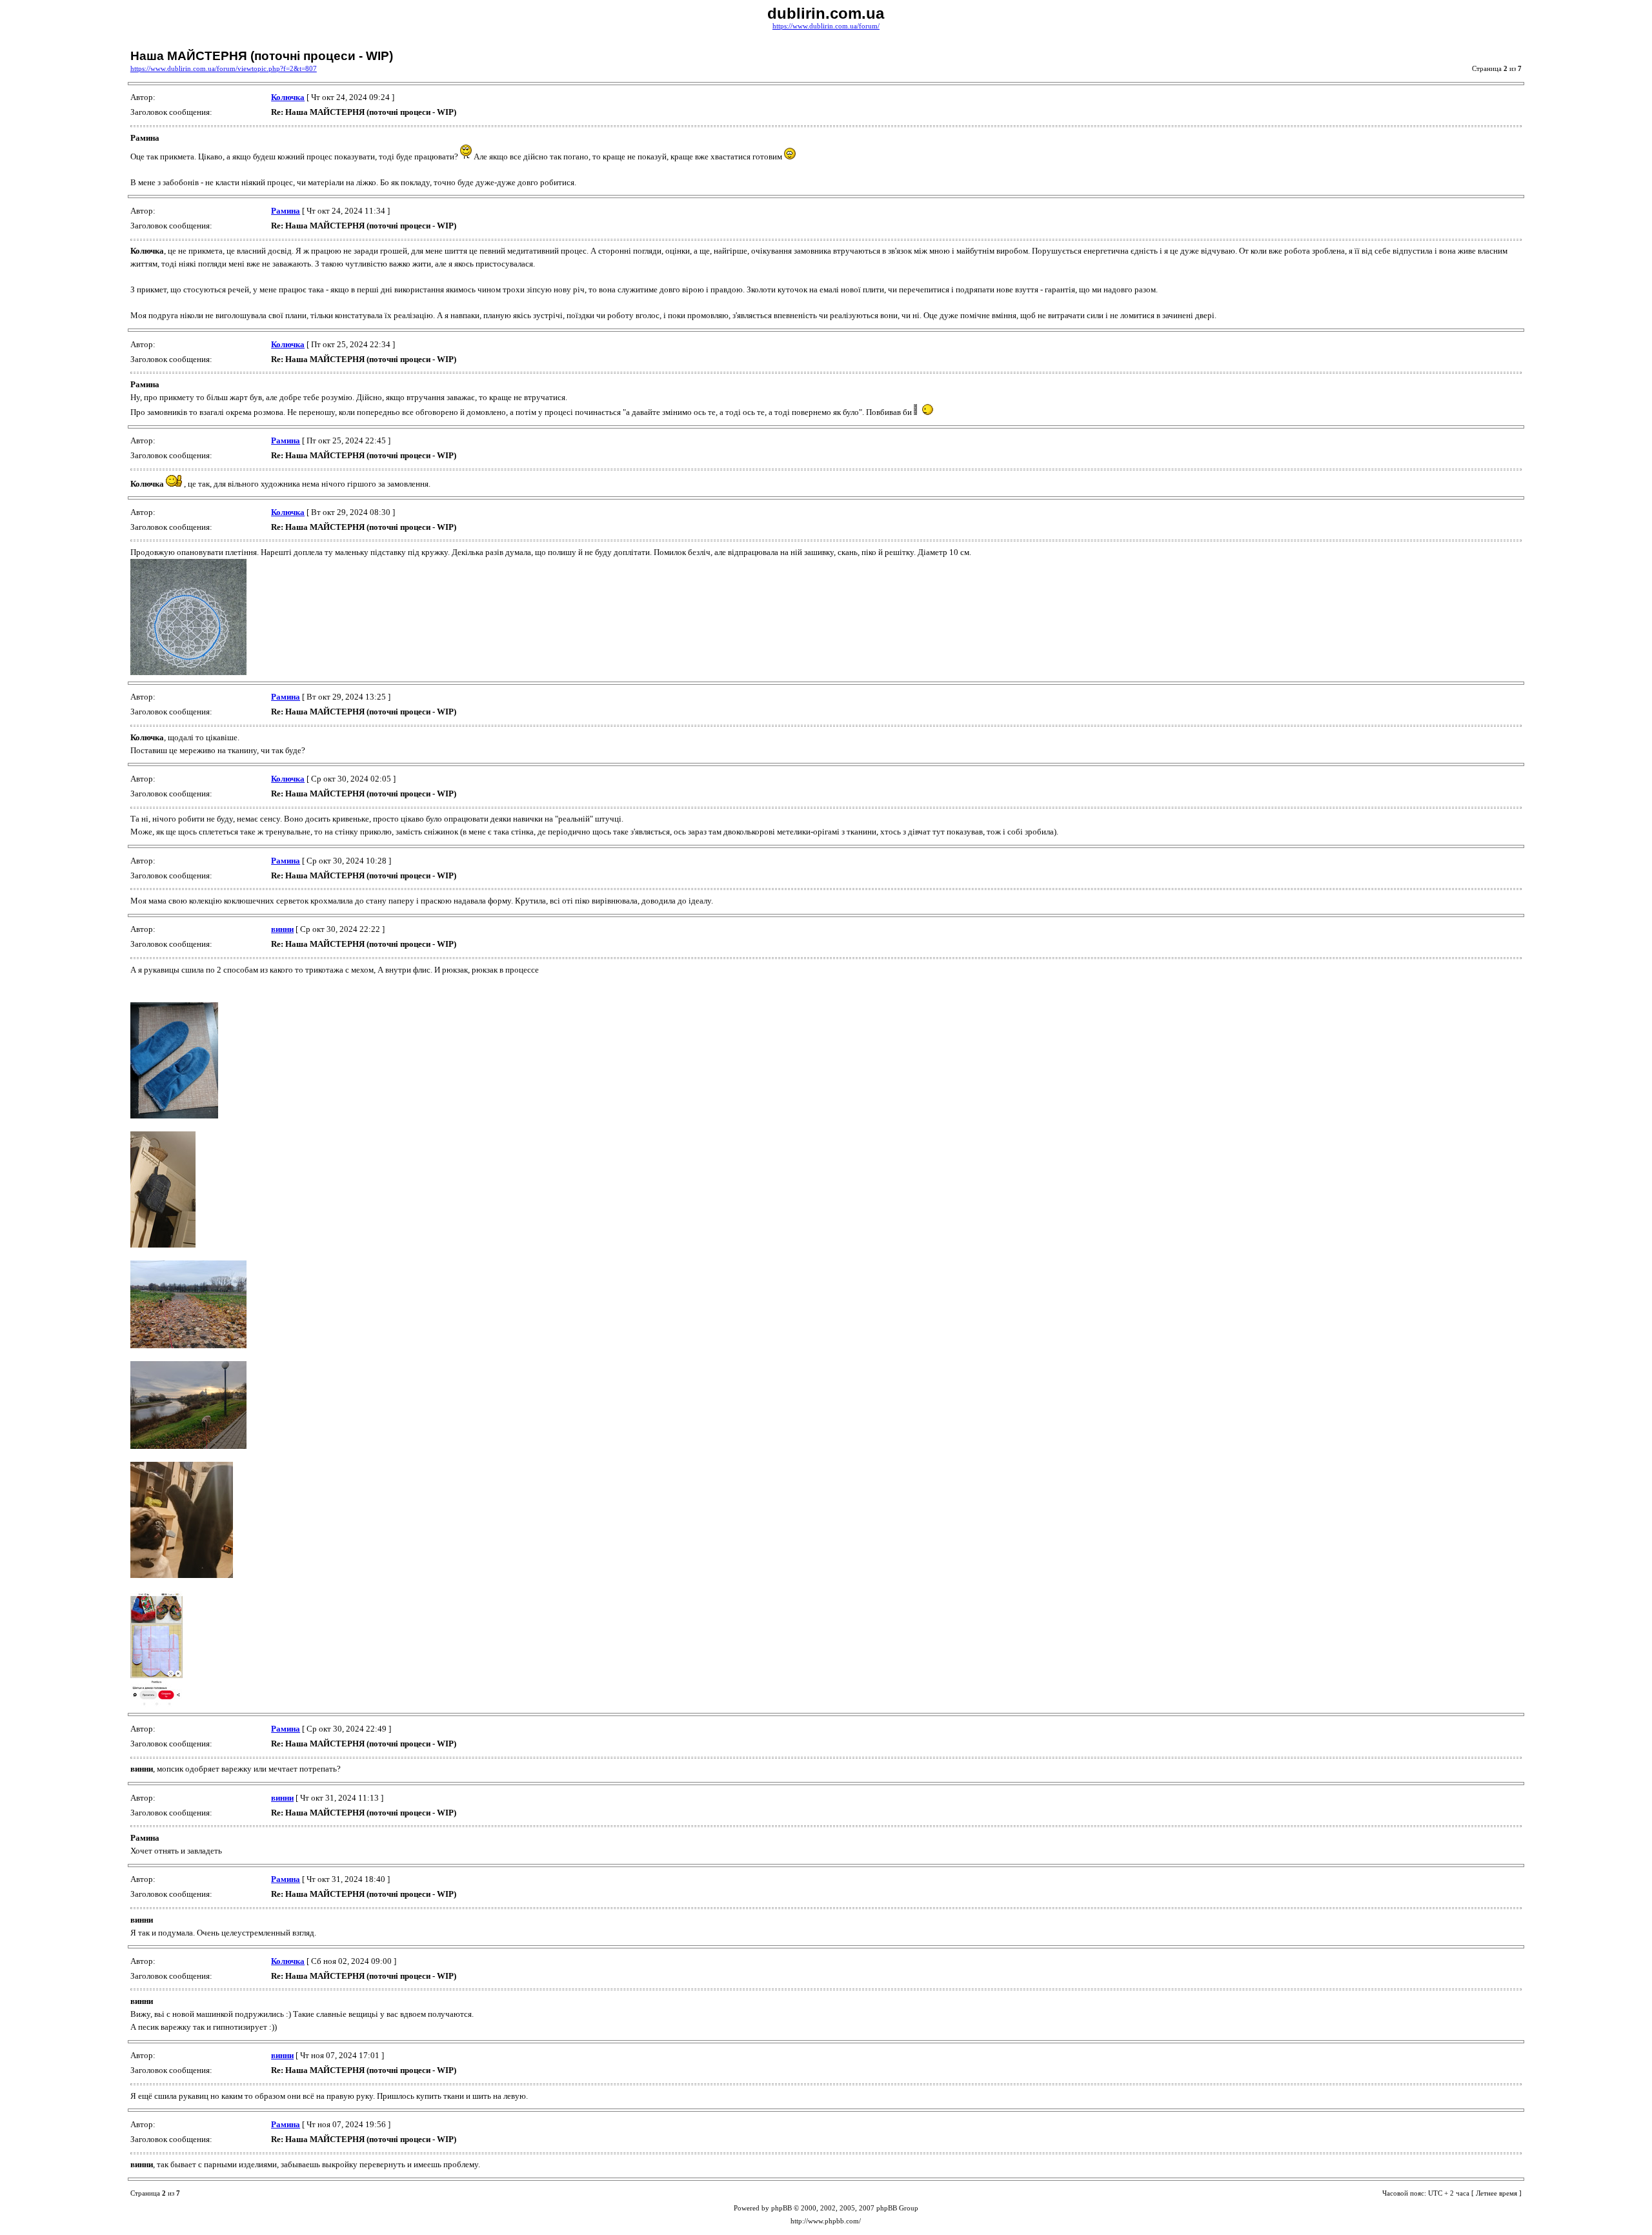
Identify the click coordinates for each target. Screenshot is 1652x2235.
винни (282, 929)
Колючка (288, 97)
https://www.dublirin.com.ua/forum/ (826, 26)
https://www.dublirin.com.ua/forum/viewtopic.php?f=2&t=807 (224, 69)
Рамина (286, 211)
